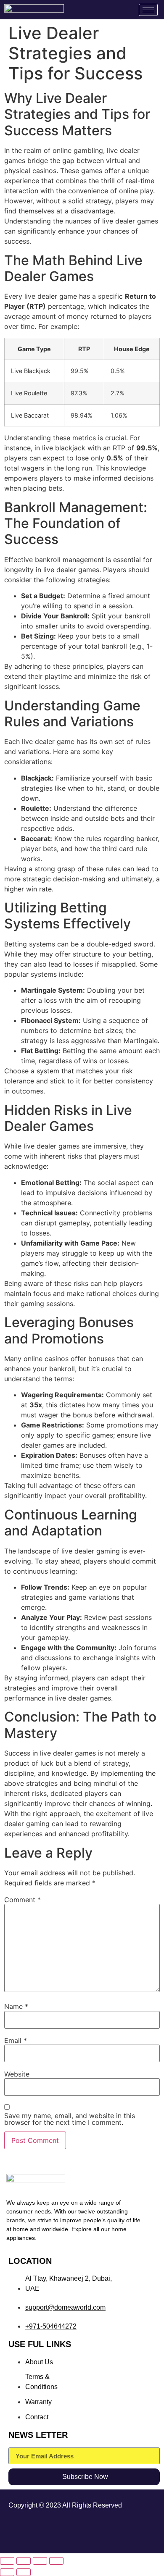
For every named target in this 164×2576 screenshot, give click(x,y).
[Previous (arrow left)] (7, 2572)
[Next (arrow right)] (24, 2572)
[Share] (40, 2561)
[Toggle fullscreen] (24, 2561)
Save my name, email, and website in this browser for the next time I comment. (70, 2119)
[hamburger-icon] (148, 10)
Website (17, 2074)
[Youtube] (143, 2532)
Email (16, 2040)
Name (16, 2006)
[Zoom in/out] (7, 2561)
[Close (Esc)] (56, 2561)
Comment (22, 1900)
